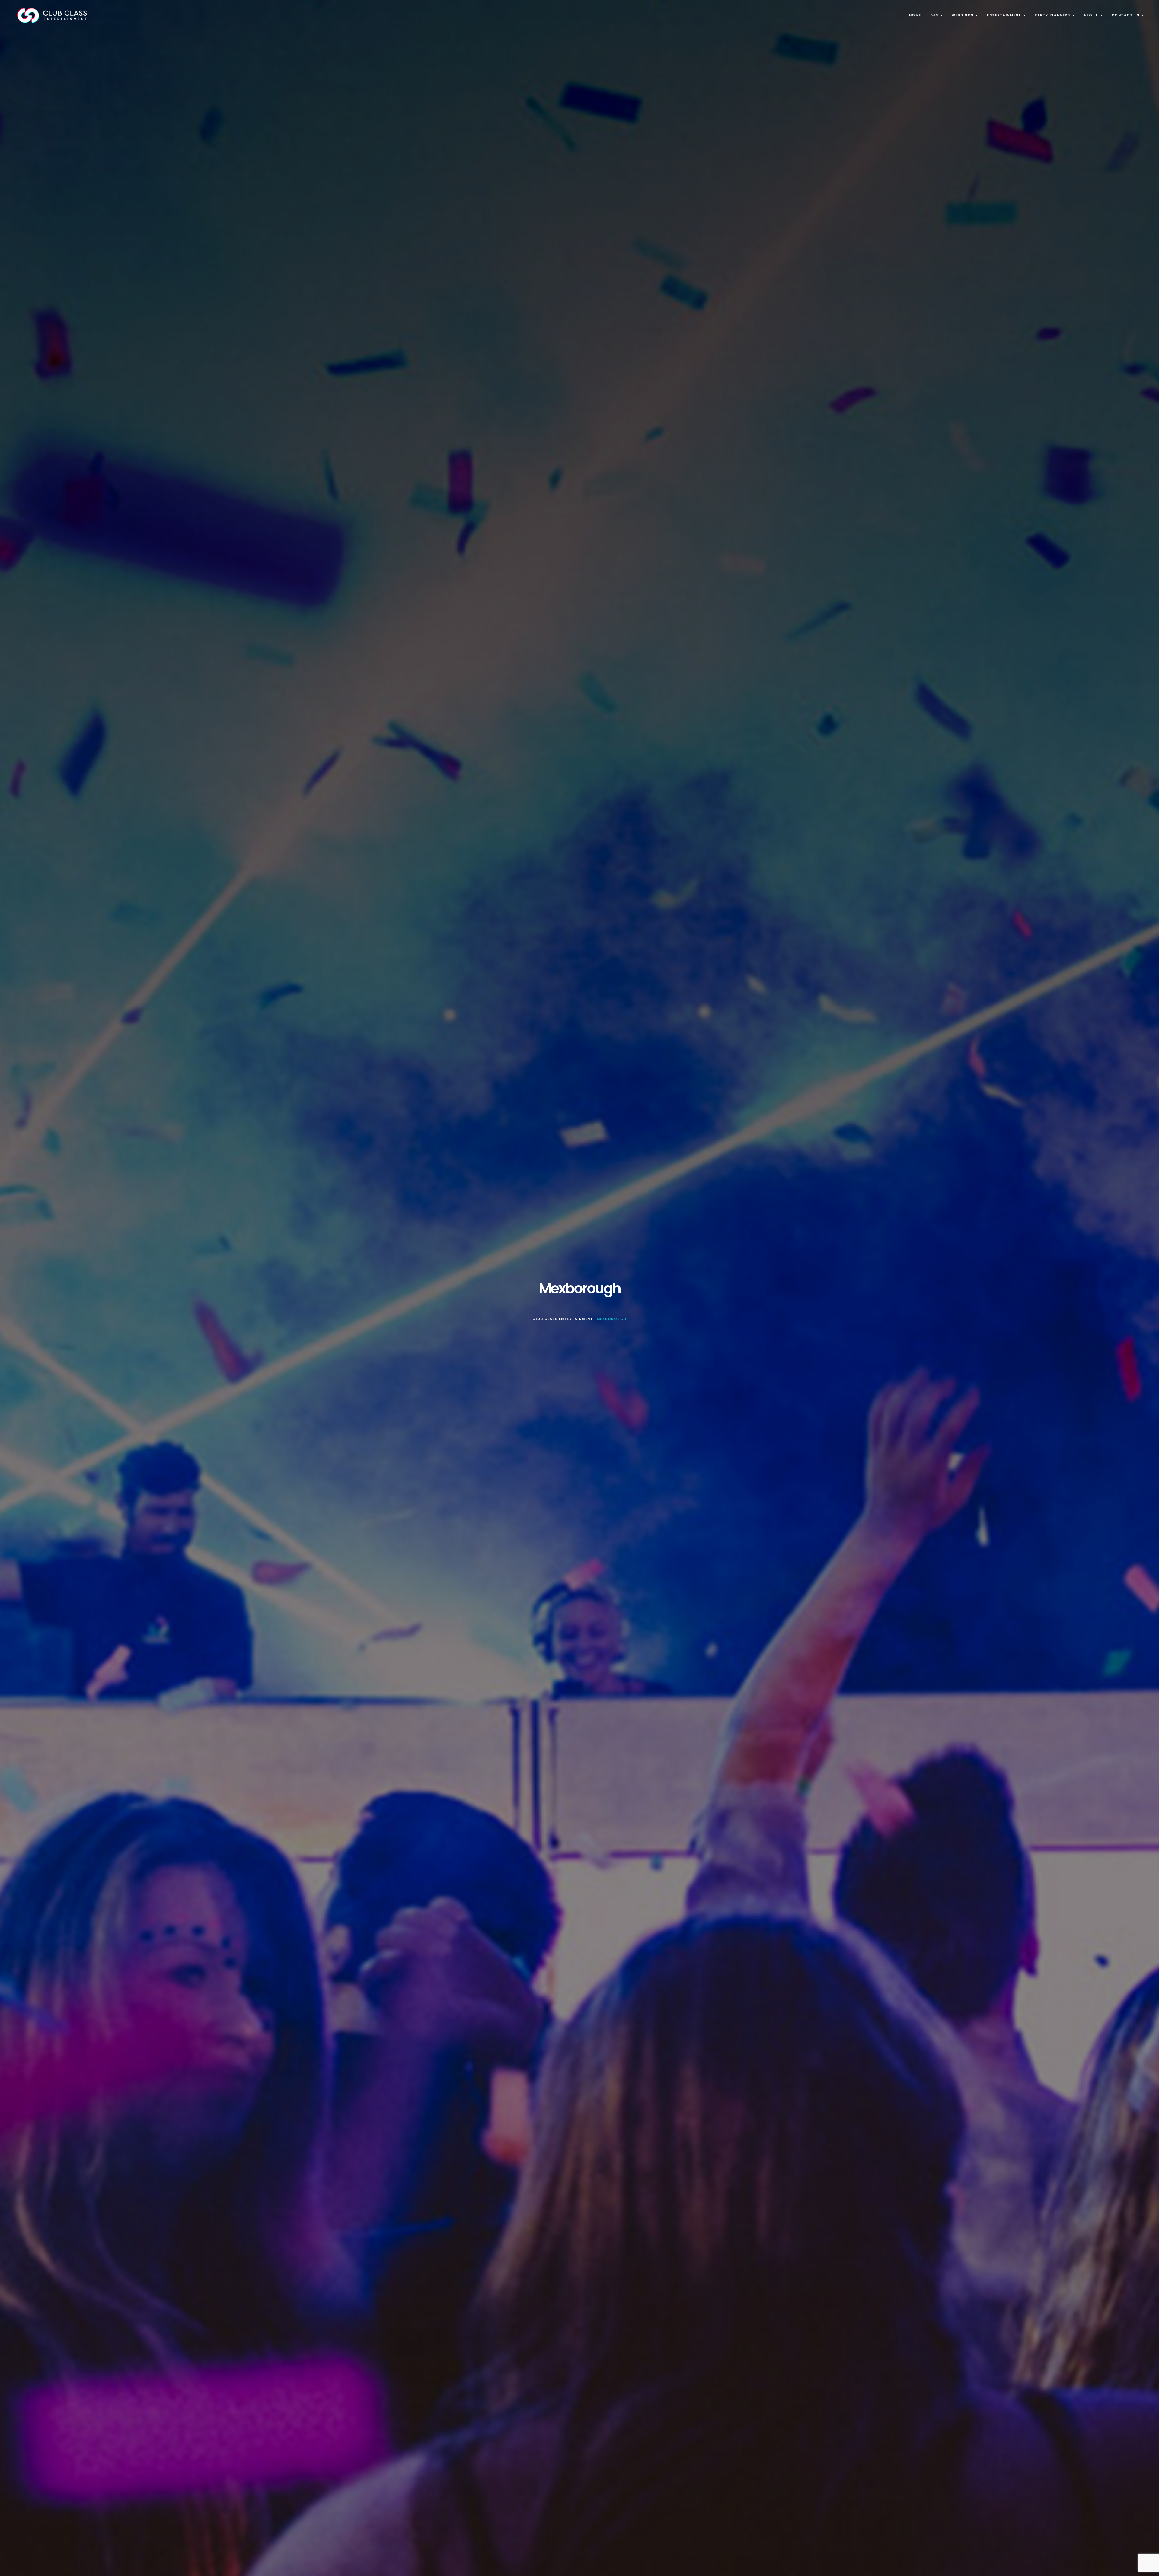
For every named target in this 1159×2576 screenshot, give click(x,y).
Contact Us (1126, 15)
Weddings (963, 15)
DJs (935, 15)
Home (915, 15)
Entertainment (1005, 15)
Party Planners (1053, 15)
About (1092, 15)
